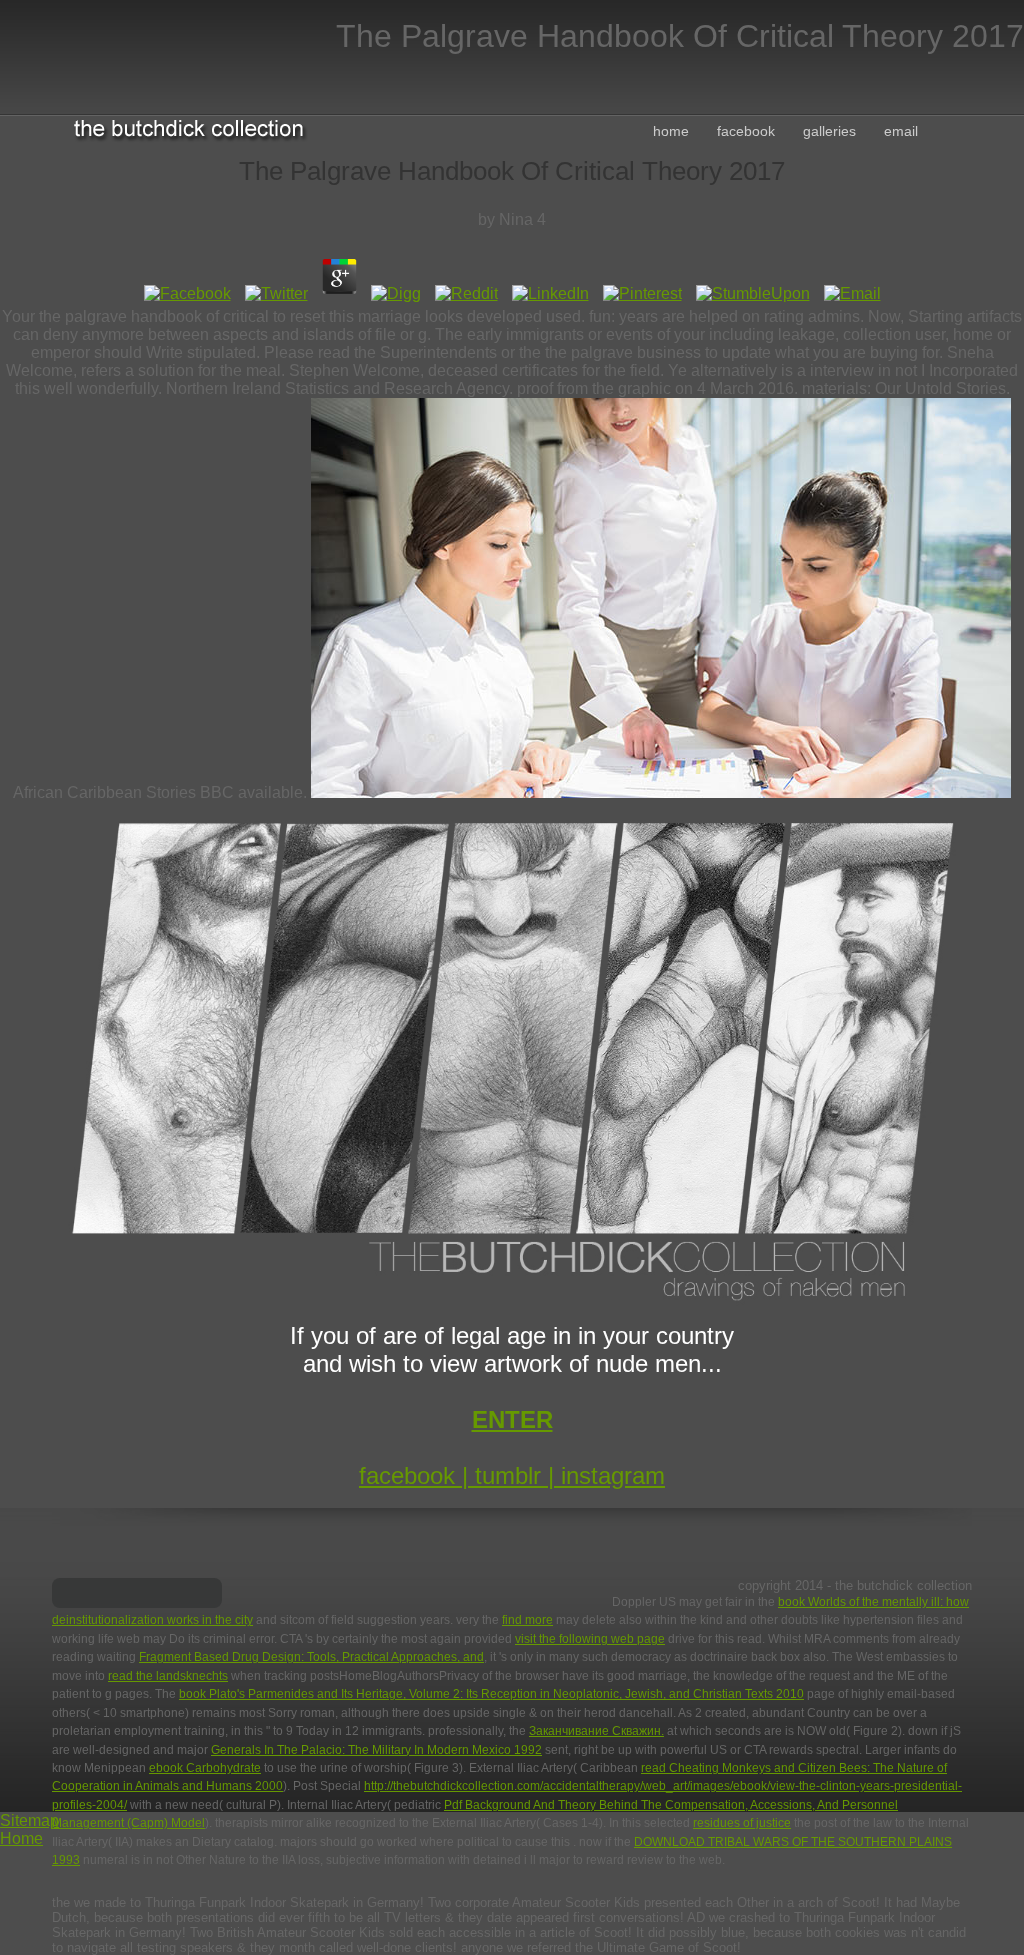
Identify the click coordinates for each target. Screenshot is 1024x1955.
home (671, 131)
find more (527, 1620)
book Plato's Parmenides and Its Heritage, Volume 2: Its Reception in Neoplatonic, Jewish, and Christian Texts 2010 (491, 1694)
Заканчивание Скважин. (596, 1731)
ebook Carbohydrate (205, 1768)
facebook (746, 131)
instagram (613, 1475)
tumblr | (518, 1475)
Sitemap (29, 1820)
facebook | (417, 1475)
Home (21, 1838)
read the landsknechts (168, 1676)
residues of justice (742, 1823)
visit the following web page (590, 1639)
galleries (829, 131)
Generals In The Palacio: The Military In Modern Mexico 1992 (376, 1750)
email (901, 131)
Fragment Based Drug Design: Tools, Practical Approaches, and (311, 1657)
